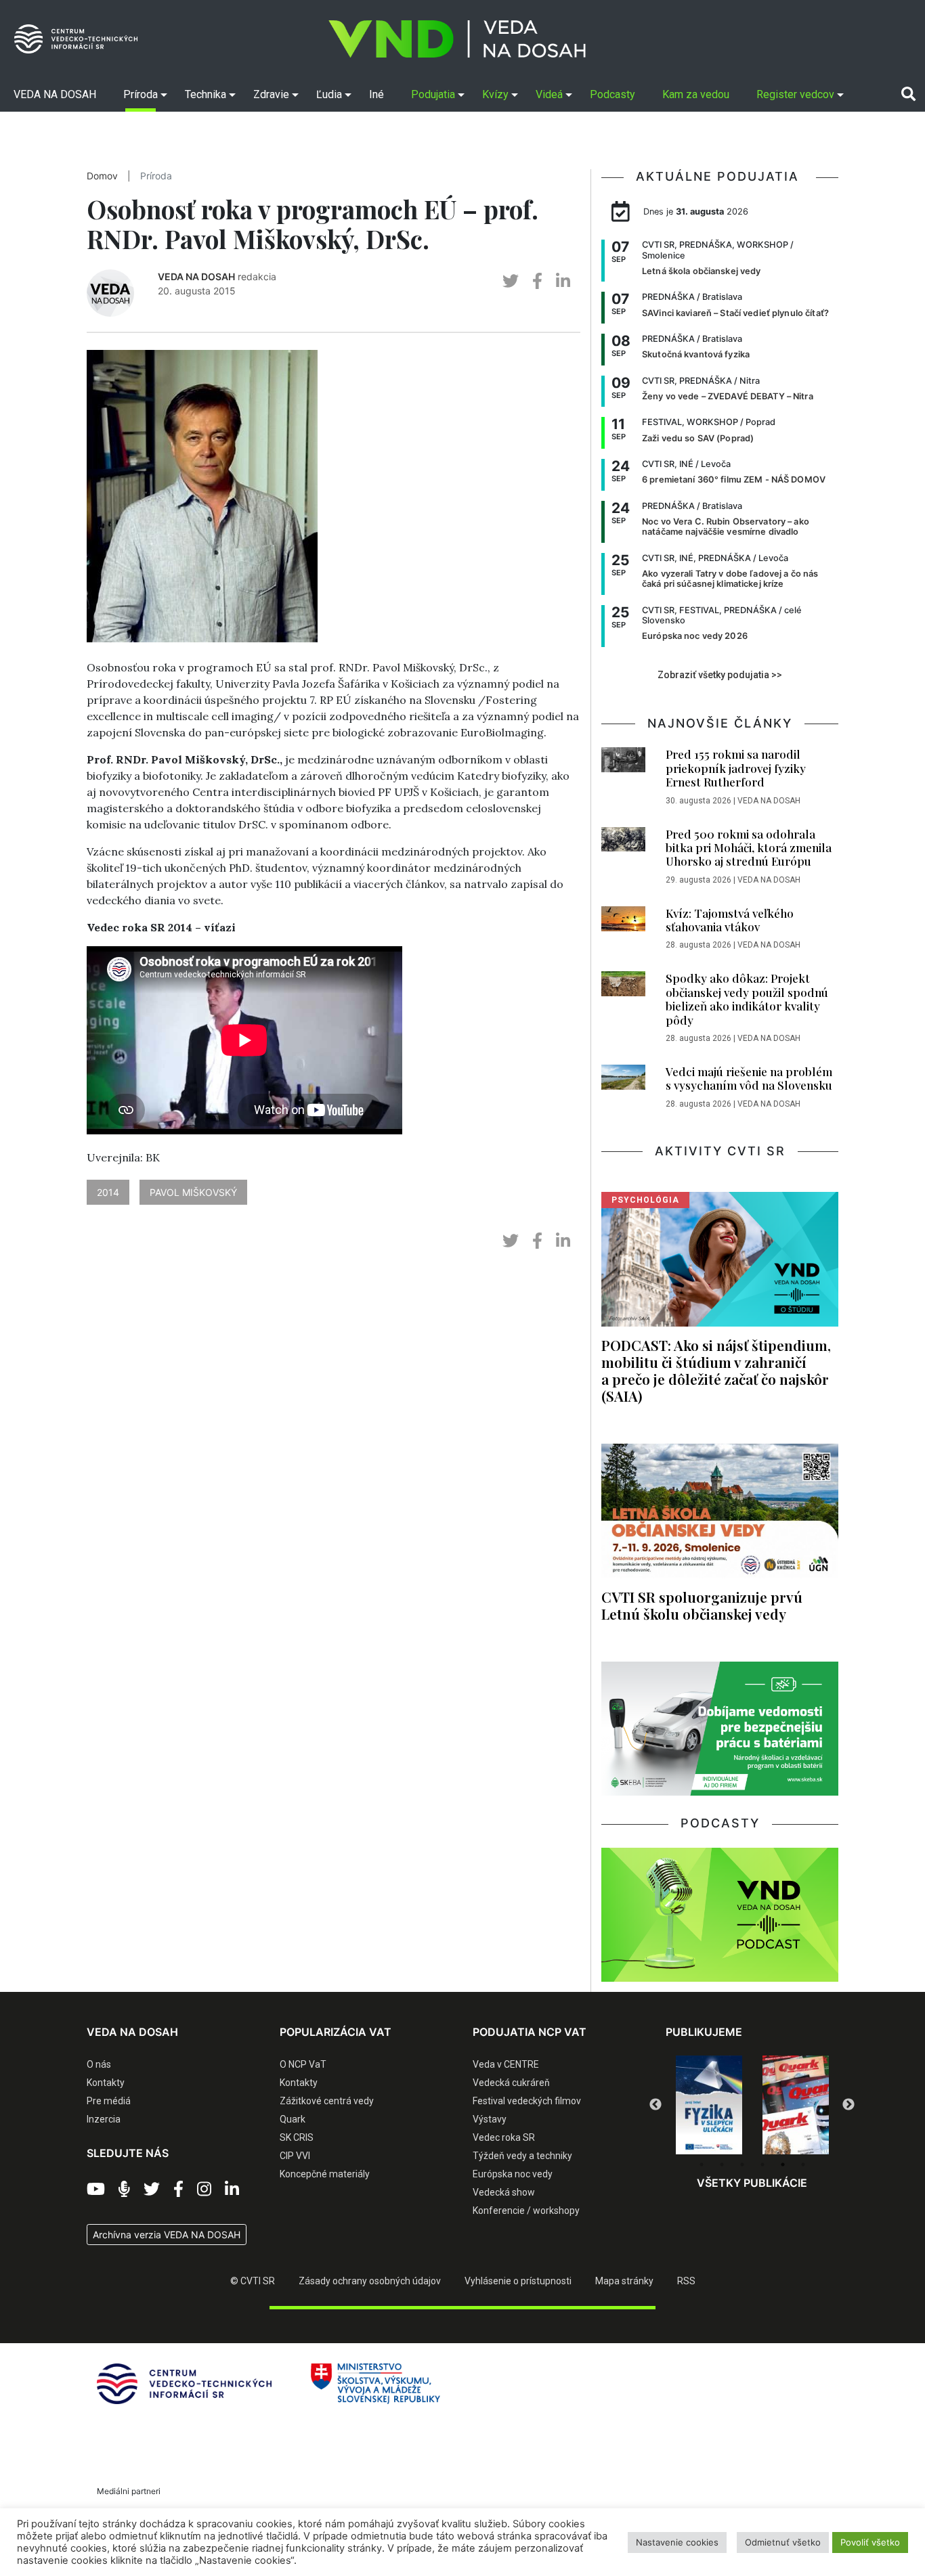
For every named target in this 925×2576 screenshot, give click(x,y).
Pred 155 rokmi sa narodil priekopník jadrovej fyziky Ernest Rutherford (736, 768)
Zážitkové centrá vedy (327, 2101)
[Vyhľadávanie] (908, 94)
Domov (102, 176)
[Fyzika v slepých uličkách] (709, 2105)
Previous (655, 2105)
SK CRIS (297, 2137)
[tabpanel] (709, 2105)
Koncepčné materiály (325, 2174)
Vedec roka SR (504, 2137)
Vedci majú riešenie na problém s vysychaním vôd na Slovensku (749, 1078)
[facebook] (537, 281)
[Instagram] (204, 2190)
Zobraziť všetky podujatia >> (720, 675)
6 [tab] (803, 2164)
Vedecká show (504, 2192)
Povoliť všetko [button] (870, 2542)
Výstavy (490, 2119)
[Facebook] (178, 2190)
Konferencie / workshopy (526, 2211)
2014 (108, 1192)
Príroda (156, 176)
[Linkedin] (232, 2190)
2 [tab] (722, 2164)
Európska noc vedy (513, 2174)
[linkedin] (563, 281)
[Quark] (796, 2105)
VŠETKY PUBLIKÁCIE (752, 2183)
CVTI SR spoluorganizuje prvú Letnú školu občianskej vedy (702, 1605)
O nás (99, 2064)
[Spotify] (124, 2190)
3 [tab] (742, 2164)
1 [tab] (702, 2164)
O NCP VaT (303, 2064)
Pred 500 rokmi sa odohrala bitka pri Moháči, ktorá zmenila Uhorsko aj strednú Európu (749, 848)
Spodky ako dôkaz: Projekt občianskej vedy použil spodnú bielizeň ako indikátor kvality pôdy (747, 999)
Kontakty (106, 2083)
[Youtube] (96, 2190)
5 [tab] (783, 2164)
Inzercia (104, 2119)
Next (848, 2105)
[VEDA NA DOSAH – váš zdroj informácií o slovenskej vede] (457, 39)
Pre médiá (109, 2101)
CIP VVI (295, 2156)
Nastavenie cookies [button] (677, 2542)
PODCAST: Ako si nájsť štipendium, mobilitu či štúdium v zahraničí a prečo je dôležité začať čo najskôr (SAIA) (716, 1370)
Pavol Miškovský (193, 1192)
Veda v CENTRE (506, 2064)
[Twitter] (152, 2190)
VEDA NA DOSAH (196, 276)
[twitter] (511, 281)
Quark (293, 2119)
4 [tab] (762, 2164)
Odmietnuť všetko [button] (783, 2542)
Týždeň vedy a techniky (522, 2156)
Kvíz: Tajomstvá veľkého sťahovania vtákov (730, 920)
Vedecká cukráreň (511, 2083)
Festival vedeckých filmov (527, 2101)
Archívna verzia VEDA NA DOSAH (167, 2235)
